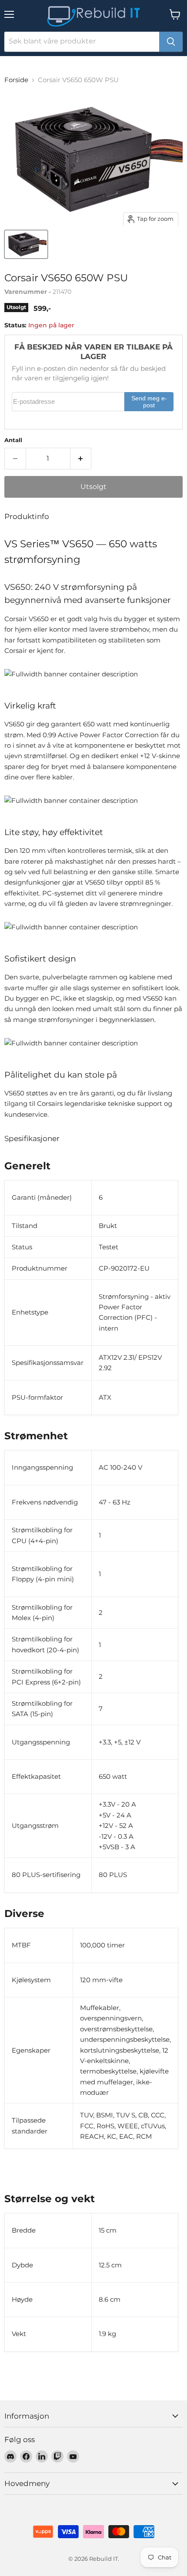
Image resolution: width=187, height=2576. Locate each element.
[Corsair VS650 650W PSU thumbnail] (26, 244)
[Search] (171, 42)
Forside (16, 80)
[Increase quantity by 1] (81, 459)
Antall (13, 440)
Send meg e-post (149, 402)
